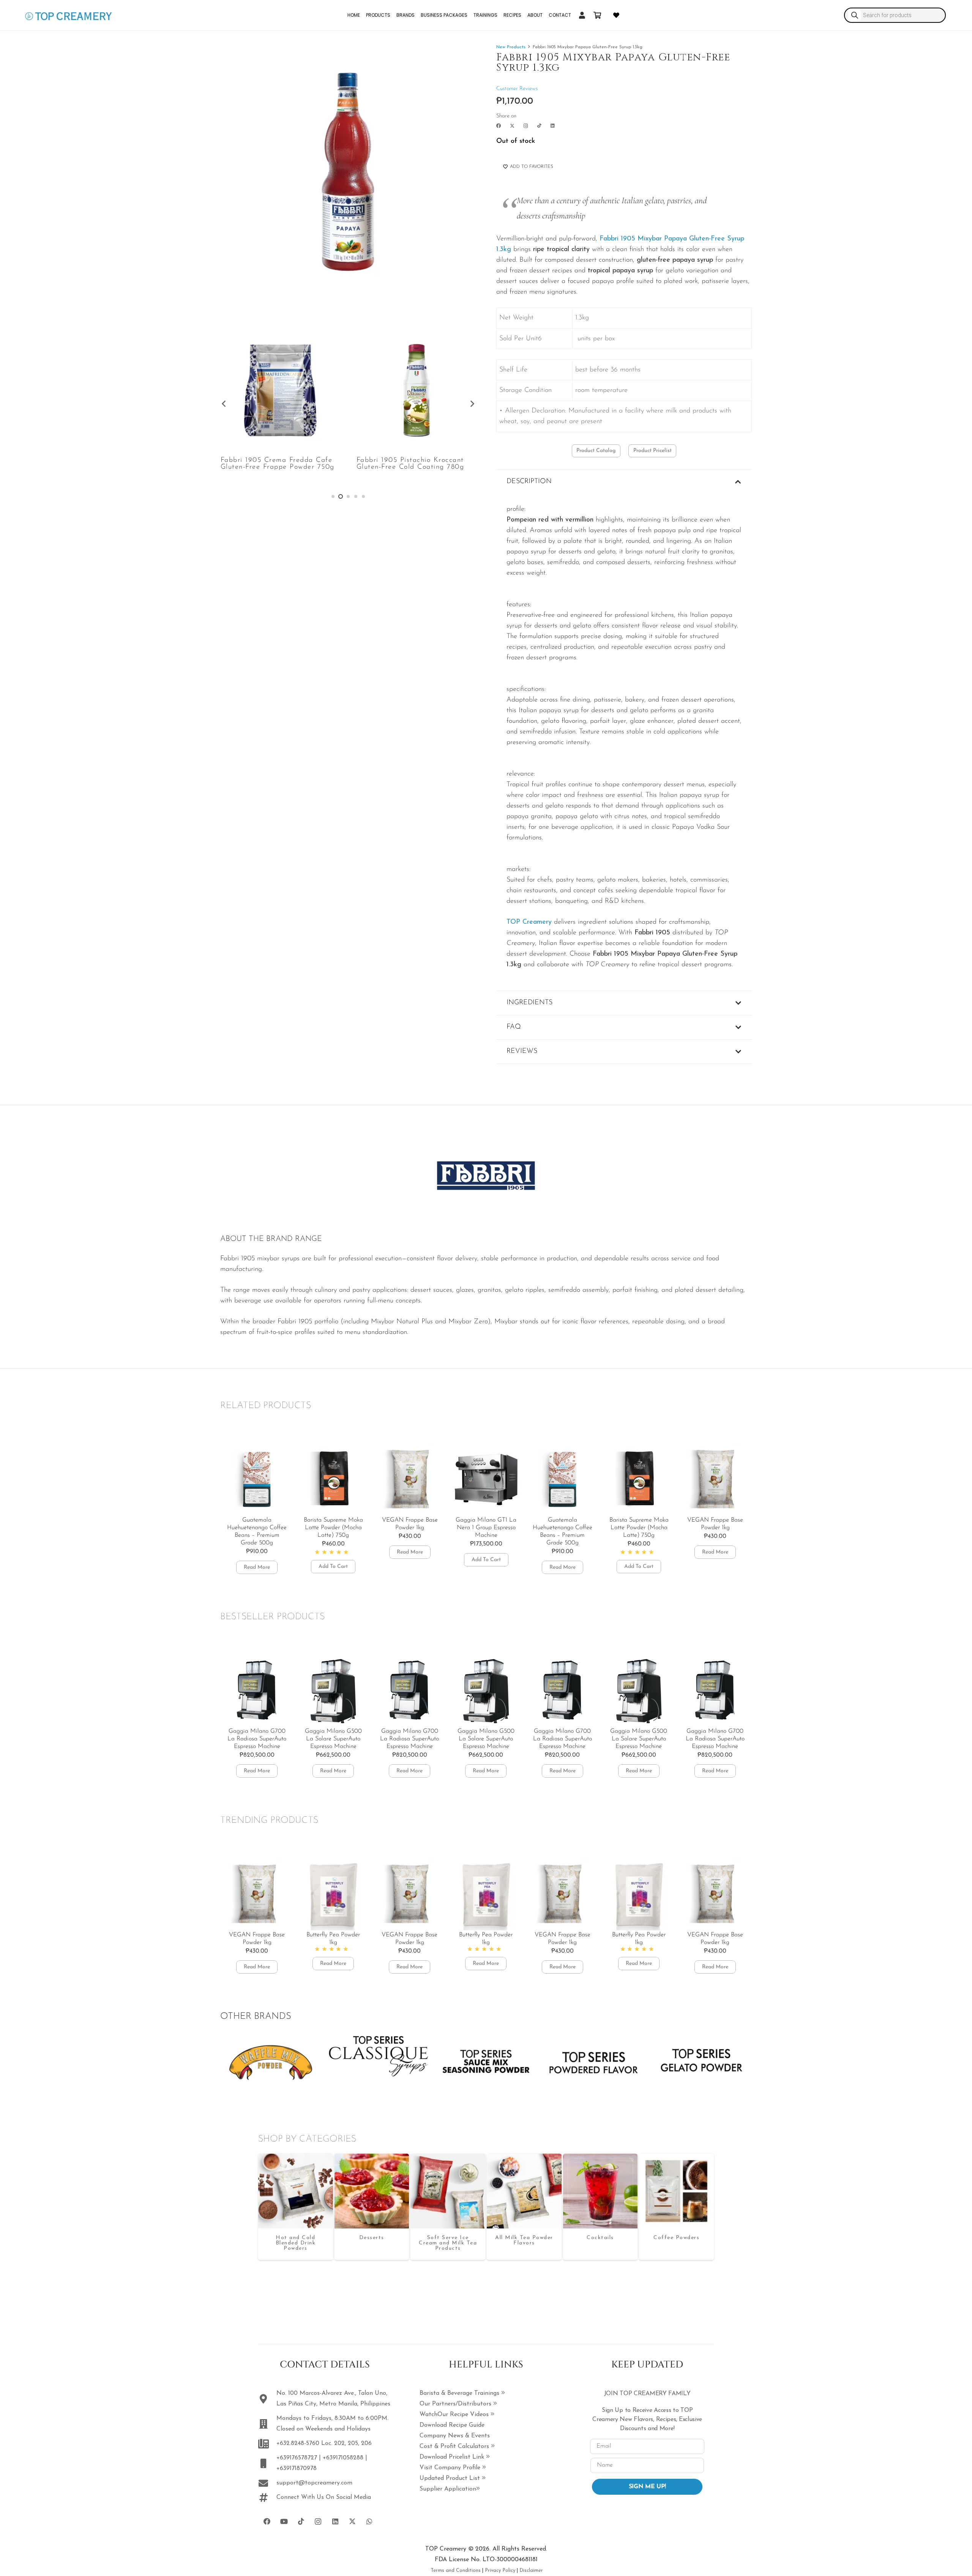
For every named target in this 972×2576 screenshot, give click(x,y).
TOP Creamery (529, 922)
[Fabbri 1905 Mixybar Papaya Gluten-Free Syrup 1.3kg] (296, 2191)
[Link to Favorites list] (616, 15)
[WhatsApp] (369, 2521)
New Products (511, 47)
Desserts (372, 2238)
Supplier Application (448, 2489)
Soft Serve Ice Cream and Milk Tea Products (448, 2243)
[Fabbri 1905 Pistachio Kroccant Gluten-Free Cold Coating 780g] (280, 390)
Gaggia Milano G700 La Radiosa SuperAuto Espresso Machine (333, 1739)
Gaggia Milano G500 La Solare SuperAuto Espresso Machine (257, 1739)
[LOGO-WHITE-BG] (68, 15)
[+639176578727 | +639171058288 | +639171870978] (267, 2463)
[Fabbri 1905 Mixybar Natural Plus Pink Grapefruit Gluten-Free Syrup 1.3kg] (416, 390)
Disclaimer (531, 2570)
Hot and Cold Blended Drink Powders (296, 2243)
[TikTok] (539, 126)
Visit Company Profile (451, 2468)
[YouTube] (284, 2521)
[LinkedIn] (553, 126)
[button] (257, 1567)
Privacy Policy (500, 2570)
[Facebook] (499, 126)
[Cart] (597, 15)
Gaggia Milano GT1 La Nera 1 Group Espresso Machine (410, 1528)
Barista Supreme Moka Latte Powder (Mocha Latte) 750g (257, 1528)
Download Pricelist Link (453, 2457)
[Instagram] (526, 126)
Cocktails (600, 2238)
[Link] (582, 15)
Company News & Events (455, 2436)
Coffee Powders (676, 2238)
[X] (512, 126)
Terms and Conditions (456, 2570)
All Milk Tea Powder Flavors (524, 2240)
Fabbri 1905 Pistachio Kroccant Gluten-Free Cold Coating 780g (275, 464)
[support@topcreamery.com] (267, 2483)
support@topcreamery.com (314, 2483)
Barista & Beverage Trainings (460, 2393)
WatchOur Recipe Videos (455, 2415)
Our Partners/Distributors (456, 2404)
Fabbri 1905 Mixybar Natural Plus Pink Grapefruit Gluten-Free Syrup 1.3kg (415, 467)
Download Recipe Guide (452, 2425)
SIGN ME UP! (647, 2487)
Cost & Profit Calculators (455, 2446)
